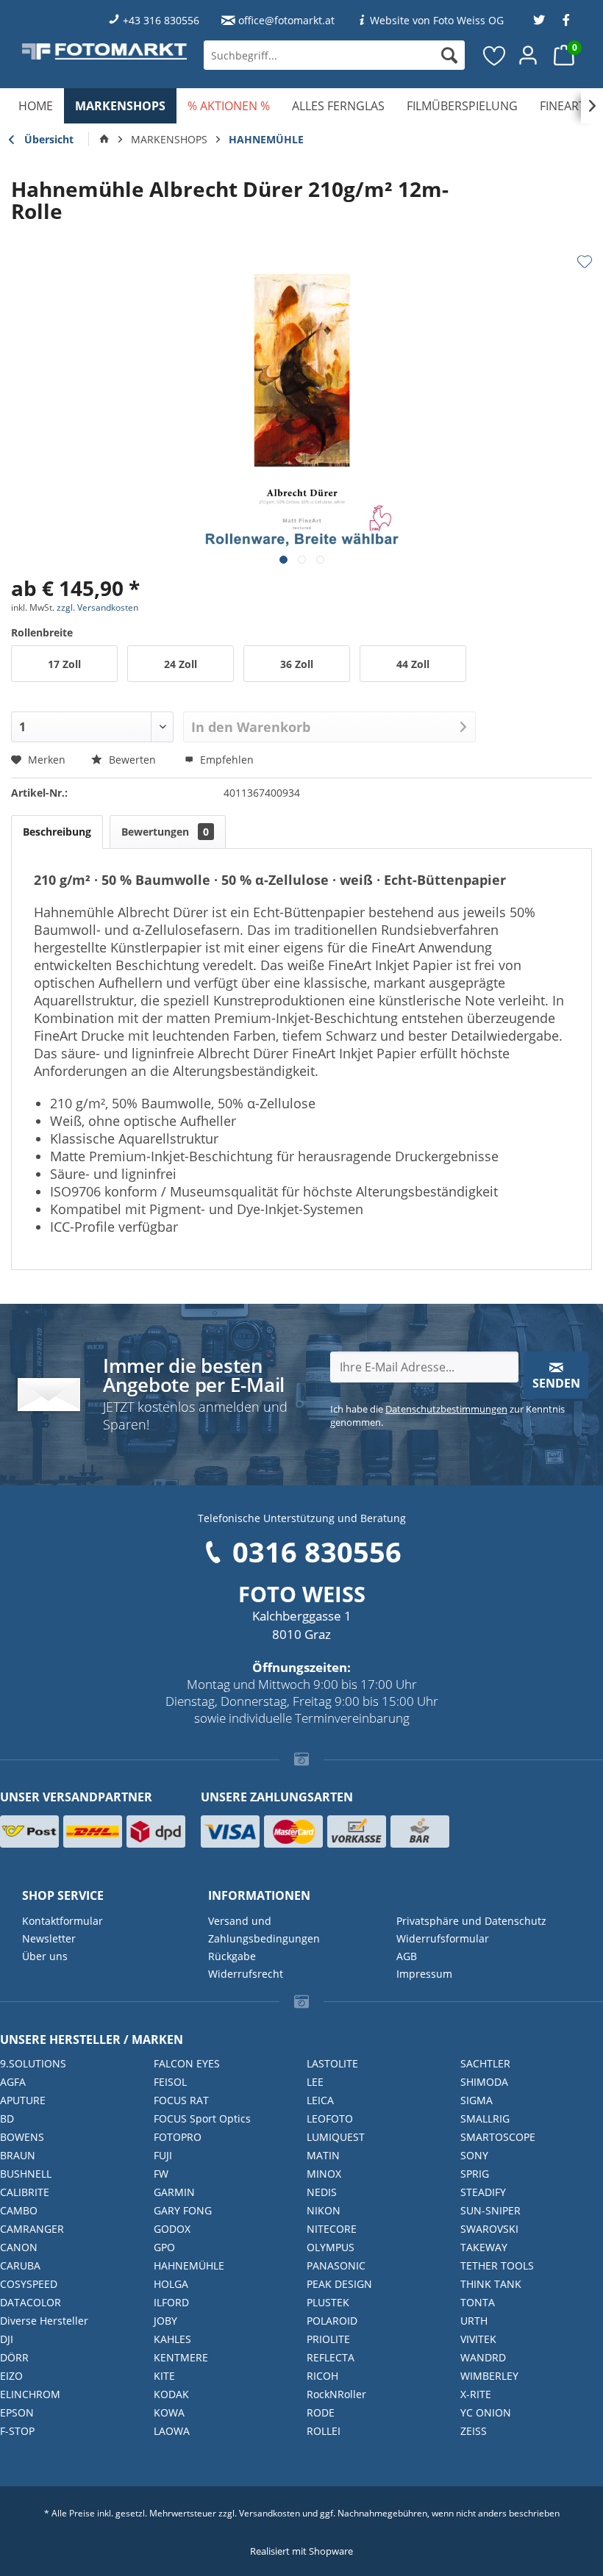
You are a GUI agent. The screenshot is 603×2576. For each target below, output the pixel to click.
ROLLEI (324, 2431)
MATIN (323, 2155)
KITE (164, 2376)
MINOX (324, 2174)
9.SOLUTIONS (33, 2063)
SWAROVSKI (489, 2229)
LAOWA (172, 2431)
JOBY (165, 2321)
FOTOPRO (178, 2137)
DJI (7, 2339)
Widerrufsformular (443, 1938)
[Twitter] (539, 20)
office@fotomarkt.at (286, 20)
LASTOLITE (332, 2063)
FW (161, 2174)
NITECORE (332, 2229)
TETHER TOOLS (497, 2265)
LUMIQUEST (336, 2137)
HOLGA (171, 2284)
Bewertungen (165, 832)
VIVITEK (478, 2339)
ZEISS (474, 2431)
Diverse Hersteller (44, 2321)
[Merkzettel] (495, 55)
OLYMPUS (331, 2247)
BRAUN (18, 2155)
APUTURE (23, 2100)
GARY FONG (183, 2210)
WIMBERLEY (489, 2376)
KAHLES (172, 2339)
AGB (407, 1956)
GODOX (172, 2229)
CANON (19, 2247)
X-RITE (476, 2394)
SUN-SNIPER (490, 2210)
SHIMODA (484, 2082)
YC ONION (486, 2412)
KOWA (169, 2412)
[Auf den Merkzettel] (585, 262)
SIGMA (477, 2100)
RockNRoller (336, 2394)
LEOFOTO (330, 2118)
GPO (164, 2247)
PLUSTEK (328, 2302)
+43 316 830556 (161, 20)
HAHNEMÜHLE (189, 2265)
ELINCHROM (30, 2394)
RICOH (322, 2376)
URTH (474, 2321)
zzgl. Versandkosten (97, 607)
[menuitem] (334, 55)
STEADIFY (483, 2192)
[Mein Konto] (529, 55)
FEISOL (170, 2082)
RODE (321, 2412)
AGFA (13, 2082)
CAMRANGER (32, 2229)
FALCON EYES (187, 2063)
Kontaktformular (63, 1921)
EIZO (11, 2376)
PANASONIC (336, 2265)
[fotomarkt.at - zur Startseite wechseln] (104, 51)
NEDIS (322, 2192)
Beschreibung (57, 832)
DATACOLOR (31, 2302)
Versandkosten (270, 2513)
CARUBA (20, 2265)
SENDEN (556, 1383)
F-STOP (17, 2431)
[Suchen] (449, 55)
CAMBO (19, 2210)
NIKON (324, 2210)
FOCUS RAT (181, 2100)
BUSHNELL (26, 2174)
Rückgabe (232, 1956)
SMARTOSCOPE (498, 2137)
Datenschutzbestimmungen (446, 1409)
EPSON (17, 2412)
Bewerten (132, 760)
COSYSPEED (29, 2284)
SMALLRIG (485, 2118)
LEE (315, 2082)
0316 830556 (317, 1551)
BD (7, 2118)
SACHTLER (485, 2063)
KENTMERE (181, 2357)
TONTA (478, 2302)
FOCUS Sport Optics (202, 2118)
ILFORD (171, 2302)
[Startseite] (104, 140)
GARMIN (174, 2192)
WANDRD (483, 2357)
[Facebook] (566, 20)
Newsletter (49, 1938)
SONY (474, 2155)
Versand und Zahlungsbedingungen (264, 1930)
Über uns (45, 1956)
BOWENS (22, 2137)
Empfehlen (225, 760)
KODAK (171, 2394)
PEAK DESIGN (339, 2284)
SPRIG (475, 2174)
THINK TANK (491, 2284)
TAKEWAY (484, 2247)
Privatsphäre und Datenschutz (471, 1921)
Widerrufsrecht (246, 1974)
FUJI (163, 2155)
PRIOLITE (328, 2339)
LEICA (320, 2100)
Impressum (424, 1974)
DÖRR (14, 2357)
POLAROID (332, 2321)
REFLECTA (331, 2357)
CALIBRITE (25, 2192)
